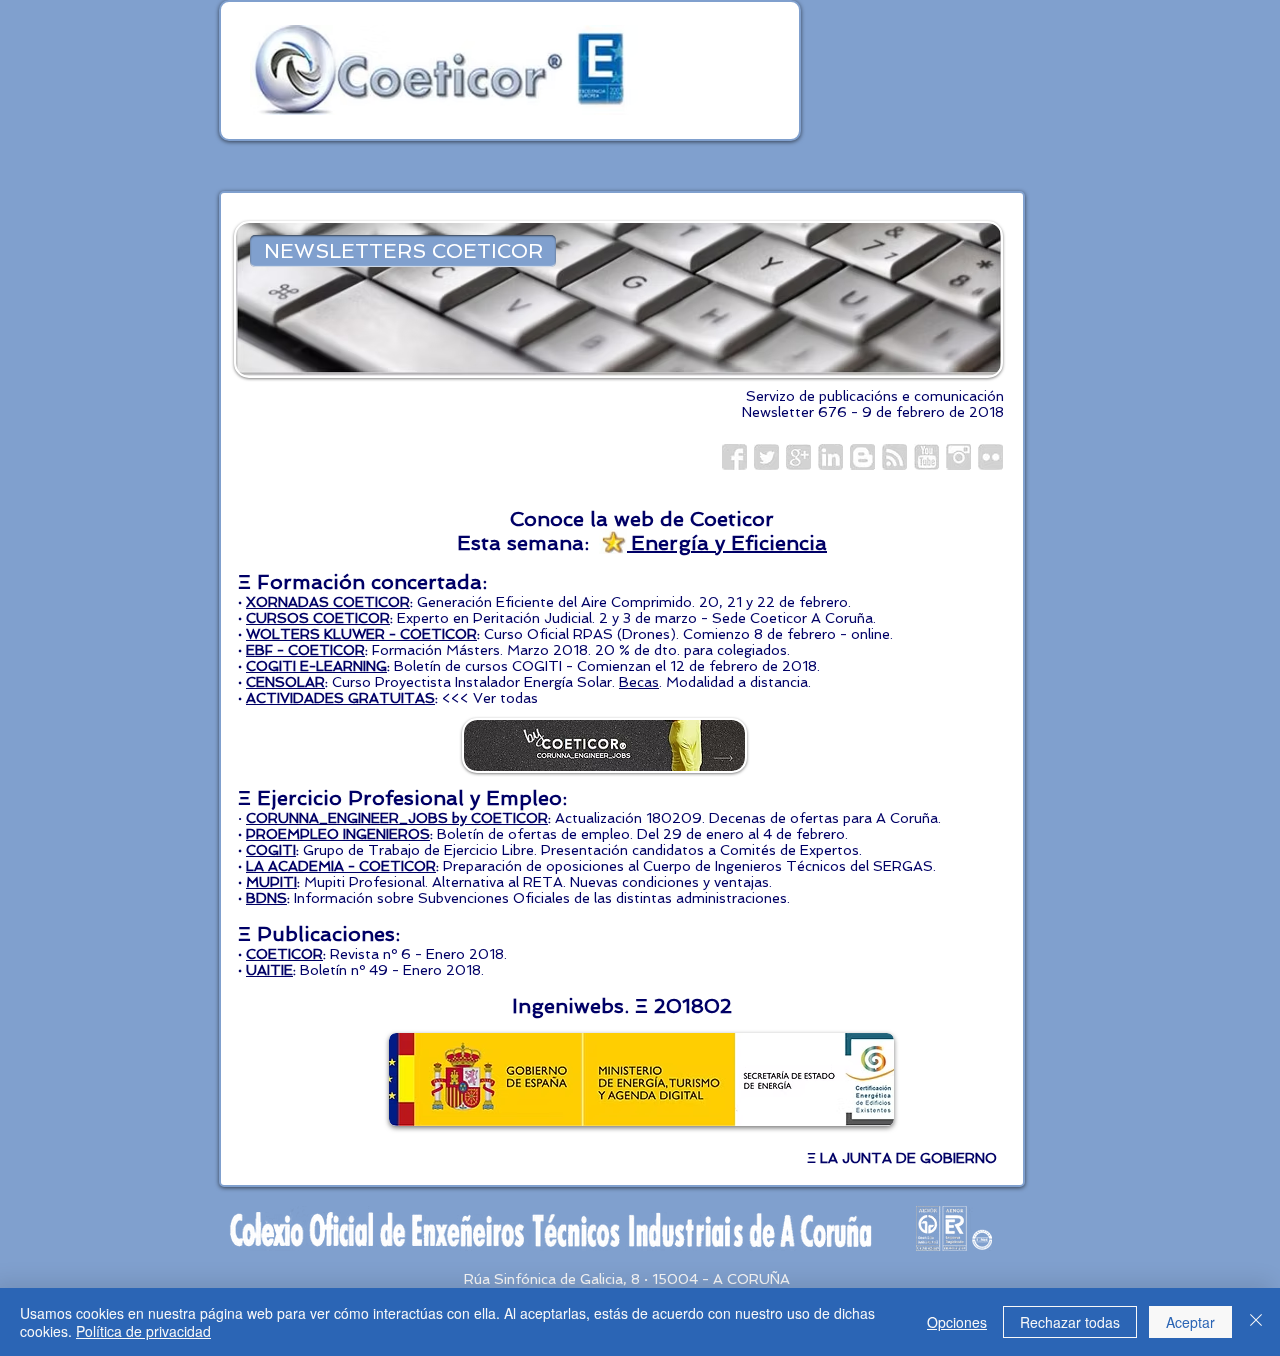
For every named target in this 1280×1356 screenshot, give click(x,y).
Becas (639, 682)
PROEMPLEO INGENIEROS (338, 834)
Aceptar (1190, 1322)
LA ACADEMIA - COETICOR (341, 866)
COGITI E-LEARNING (316, 666)
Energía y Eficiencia (726, 543)
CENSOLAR (285, 682)
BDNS (266, 898)
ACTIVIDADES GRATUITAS (340, 698)
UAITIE (269, 970)
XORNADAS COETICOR (328, 602)
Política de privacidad (143, 1331)
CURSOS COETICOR (318, 618)
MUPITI (271, 882)
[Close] (1256, 1322)
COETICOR (284, 954)
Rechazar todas (1070, 1322)
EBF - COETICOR (305, 650)
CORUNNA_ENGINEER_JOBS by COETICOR (397, 818)
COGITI (271, 850)
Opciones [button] (957, 1322)
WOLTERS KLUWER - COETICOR (361, 634)
